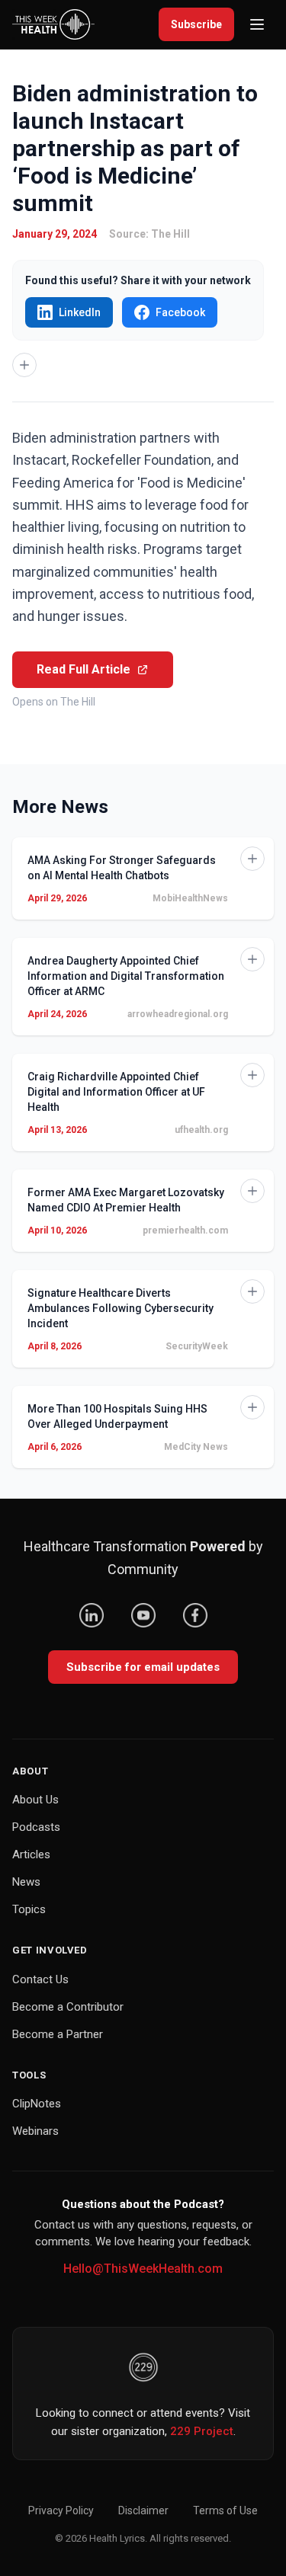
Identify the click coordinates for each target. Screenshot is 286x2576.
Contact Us (40, 1979)
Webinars (35, 2131)
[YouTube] (143, 1615)
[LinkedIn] (92, 1615)
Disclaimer (143, 2510)
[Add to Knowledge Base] (24, 365)
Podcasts (36, 1827)
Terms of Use (225, 2510)
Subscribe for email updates (143, 1667)
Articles (31, 1854)
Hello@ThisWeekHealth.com (143, 2269)
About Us (35, 1800)
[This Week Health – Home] (53, 24)
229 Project (202, 2431)
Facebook (180, 312)
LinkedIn (80, 312)
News (26, 1882)
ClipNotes (37, 2104)
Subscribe (196, 24)
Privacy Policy (61, 2510)
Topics (29, 1909)
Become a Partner (58, 2034)
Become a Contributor (68, 2007)
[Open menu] (257, 24)
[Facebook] (195, 1615)
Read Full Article (84, 669)
